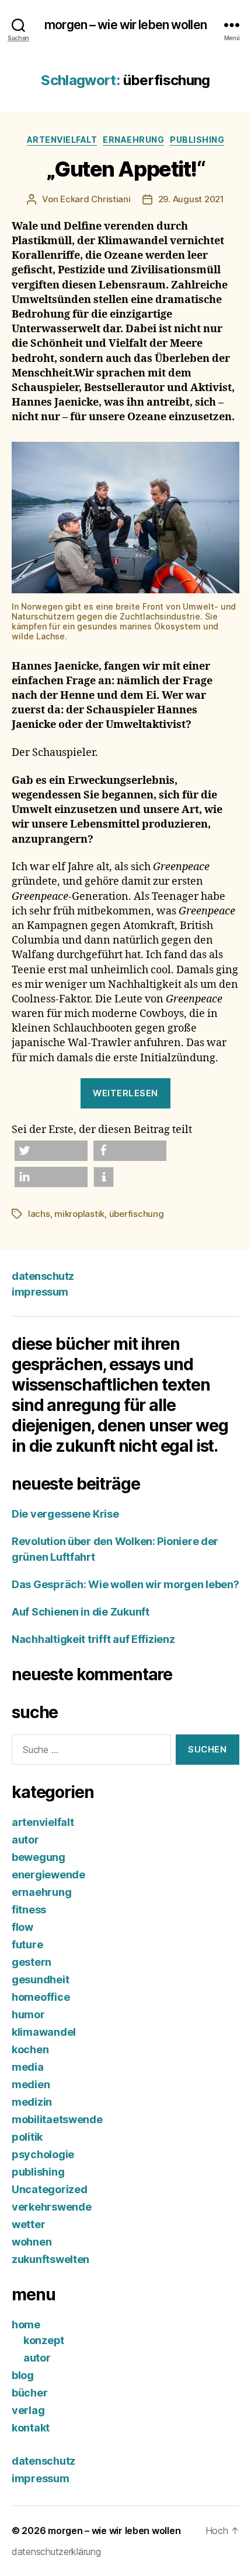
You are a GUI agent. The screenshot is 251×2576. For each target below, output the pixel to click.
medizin (32, 2102)
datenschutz (43, 1276)
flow (22, 1927)
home (26, 2325)
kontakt (31, 2428)
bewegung (39, 1857)
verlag (28, 2410)
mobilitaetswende (57, 2119)
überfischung (137, 1214)
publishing (197, 140)
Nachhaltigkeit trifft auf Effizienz (94, 1639)
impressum (40, 1292)
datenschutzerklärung (56, 2552)
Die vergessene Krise (65, 1514)
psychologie (43, 2154)
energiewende (48, 1875)
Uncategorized (50, 2189)
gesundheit (40, 1979)
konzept (44, 2340)
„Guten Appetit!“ (125, 169)
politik (27, 2137)
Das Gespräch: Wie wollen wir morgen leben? (125, 1584)
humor (28, 2014)
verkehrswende (52, 2207)
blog (23, 2375)
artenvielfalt (62, 140)
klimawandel (44, 2032)
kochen (30, 2049)
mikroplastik (79, 1214)
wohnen (32, 2242)
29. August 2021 (191, 199)
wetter (28, 2224)
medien (31, 2084)
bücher (29, 2393)
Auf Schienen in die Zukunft (81, 1612)
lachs (39, 1214)
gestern (32, 1962)
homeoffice (41, 1997)
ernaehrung (133, 140)
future (27, 1945)
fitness (29, 1910)
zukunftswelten (50, 2259)
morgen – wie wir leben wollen (125, 25)
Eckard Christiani (95, 199)
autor (25, 1840)
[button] (51, 1151)
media (28, 2067)
